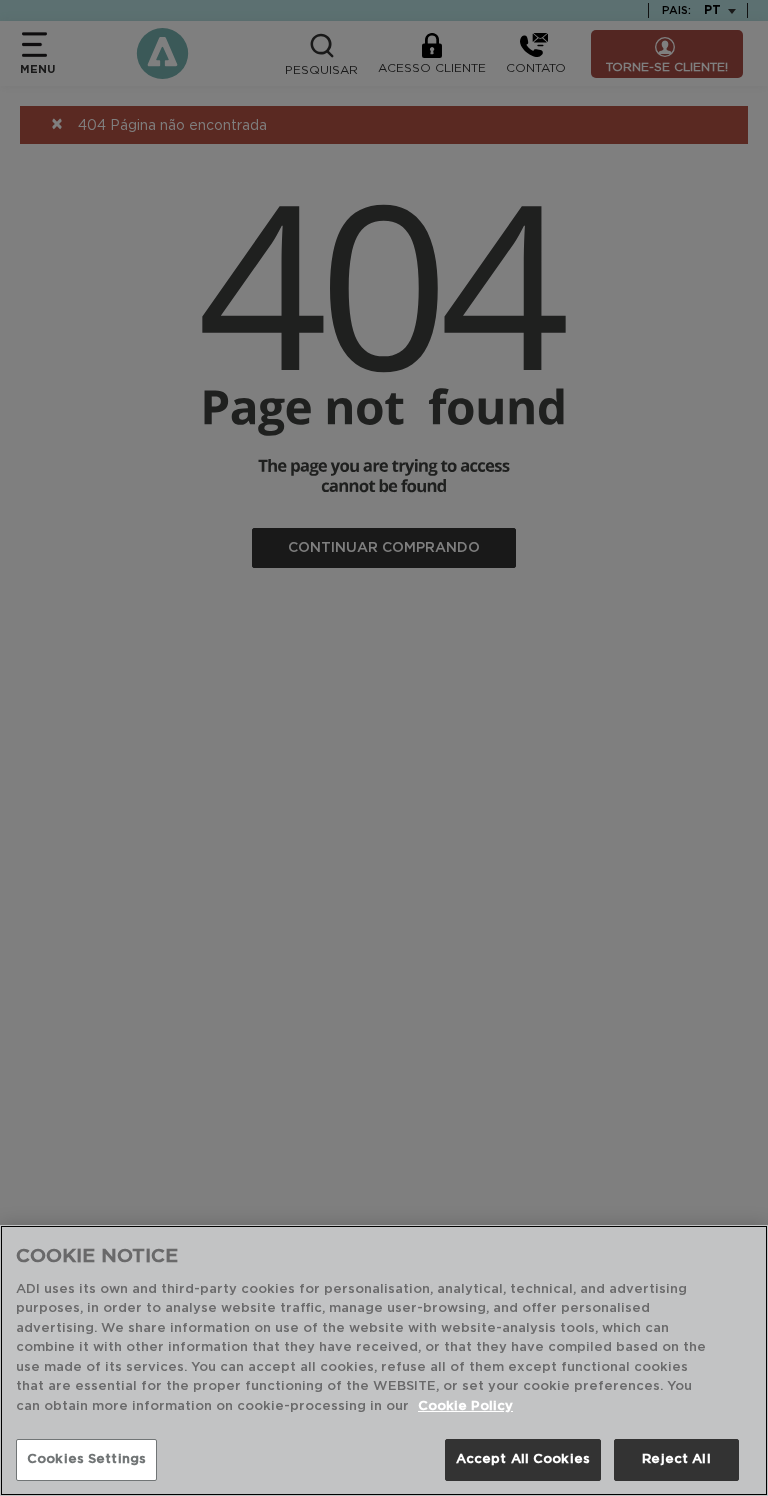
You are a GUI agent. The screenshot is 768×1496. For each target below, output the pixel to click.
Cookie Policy (465, 1406)
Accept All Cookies (523, 1459)
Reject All (676, 1459)
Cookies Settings (86, 1459)
